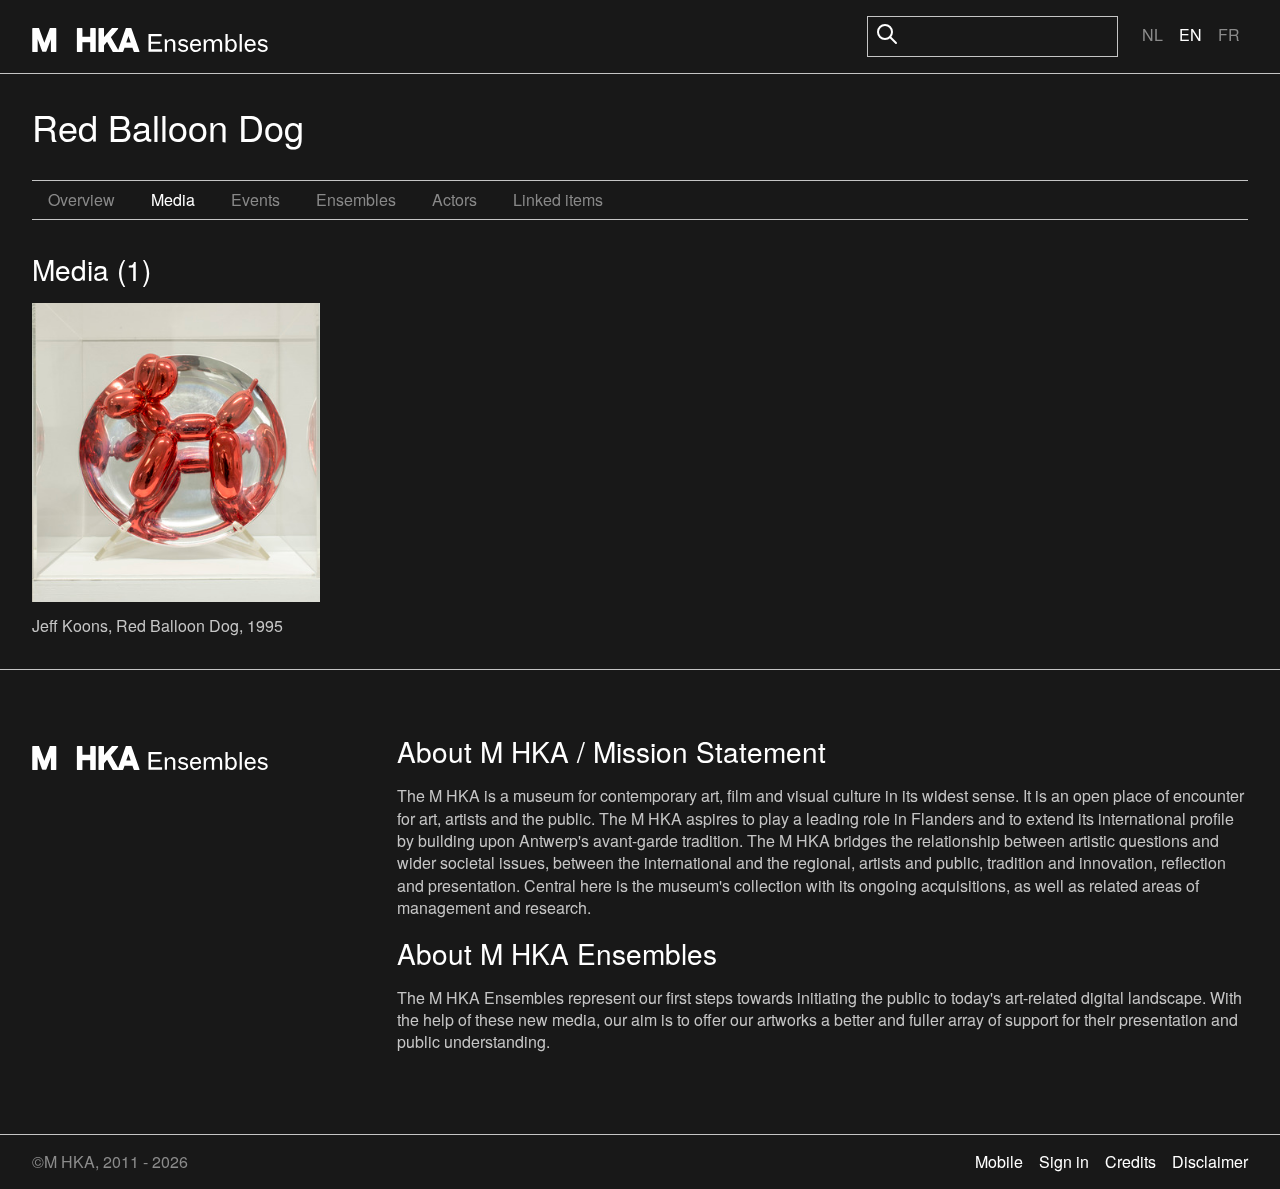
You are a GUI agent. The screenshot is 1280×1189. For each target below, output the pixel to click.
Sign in (1064, 1161)
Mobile (999, 1161)
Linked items (558, 199)
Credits (1130, 1161)
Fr (1229, 34)
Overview (81, 199)
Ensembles (356, 199)
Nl (1152, 34)
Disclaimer (1210, 1161)
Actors (454, 199)
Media (173, 199)
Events (255, 199)
